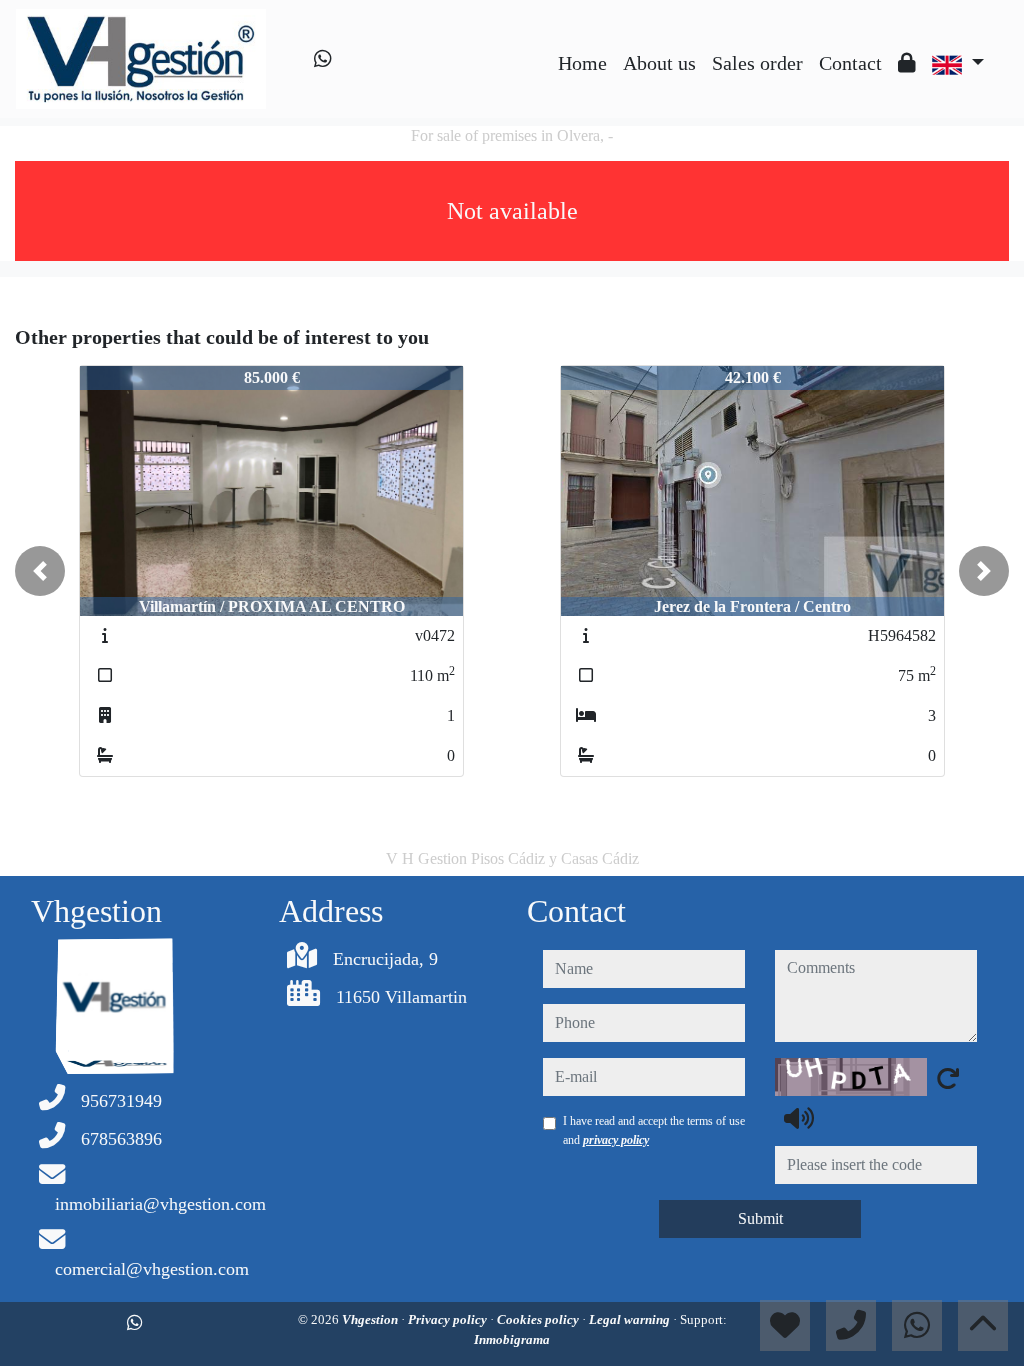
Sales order (757, 63)
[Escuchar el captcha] (799, 1118)
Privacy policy (449, 1319)
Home (582, 63)
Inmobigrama (512, 1339)
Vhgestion (371, 1319)
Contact (850, 63)
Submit (760, 1218)
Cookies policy (539, 1319)
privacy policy (616, 1140)
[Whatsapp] (323, 59)
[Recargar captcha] (948, 1078)
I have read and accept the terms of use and (654, 1130)
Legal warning (631, 1319)
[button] (40, 571)
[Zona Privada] (907, 63)
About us (659, 63)
